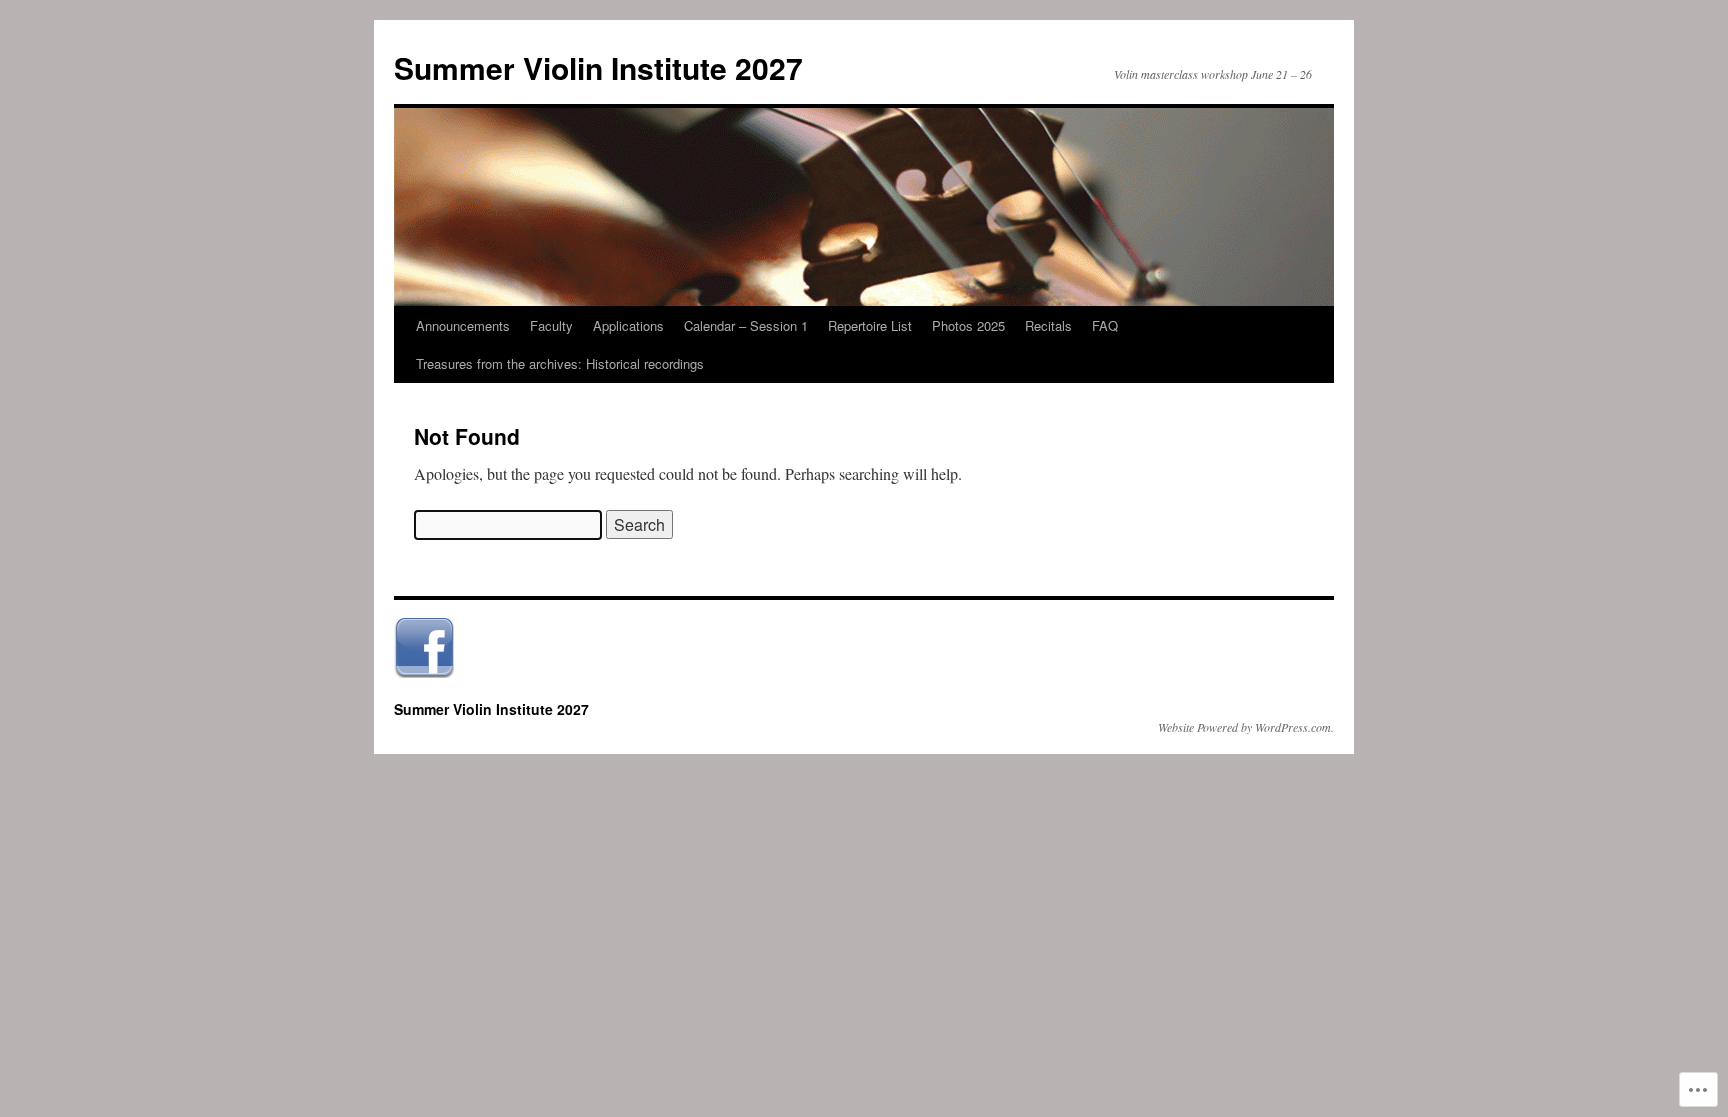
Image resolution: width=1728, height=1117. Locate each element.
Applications (628, 325)
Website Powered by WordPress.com (1244, 727)
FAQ (1105, 325)
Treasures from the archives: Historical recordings (560, 363)
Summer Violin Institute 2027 (598, 67)
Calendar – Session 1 (746, 325)
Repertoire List (870, 325)
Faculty (551, 325)
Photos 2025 (968, 325)
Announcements (463, 325)
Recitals (1048, 325)
